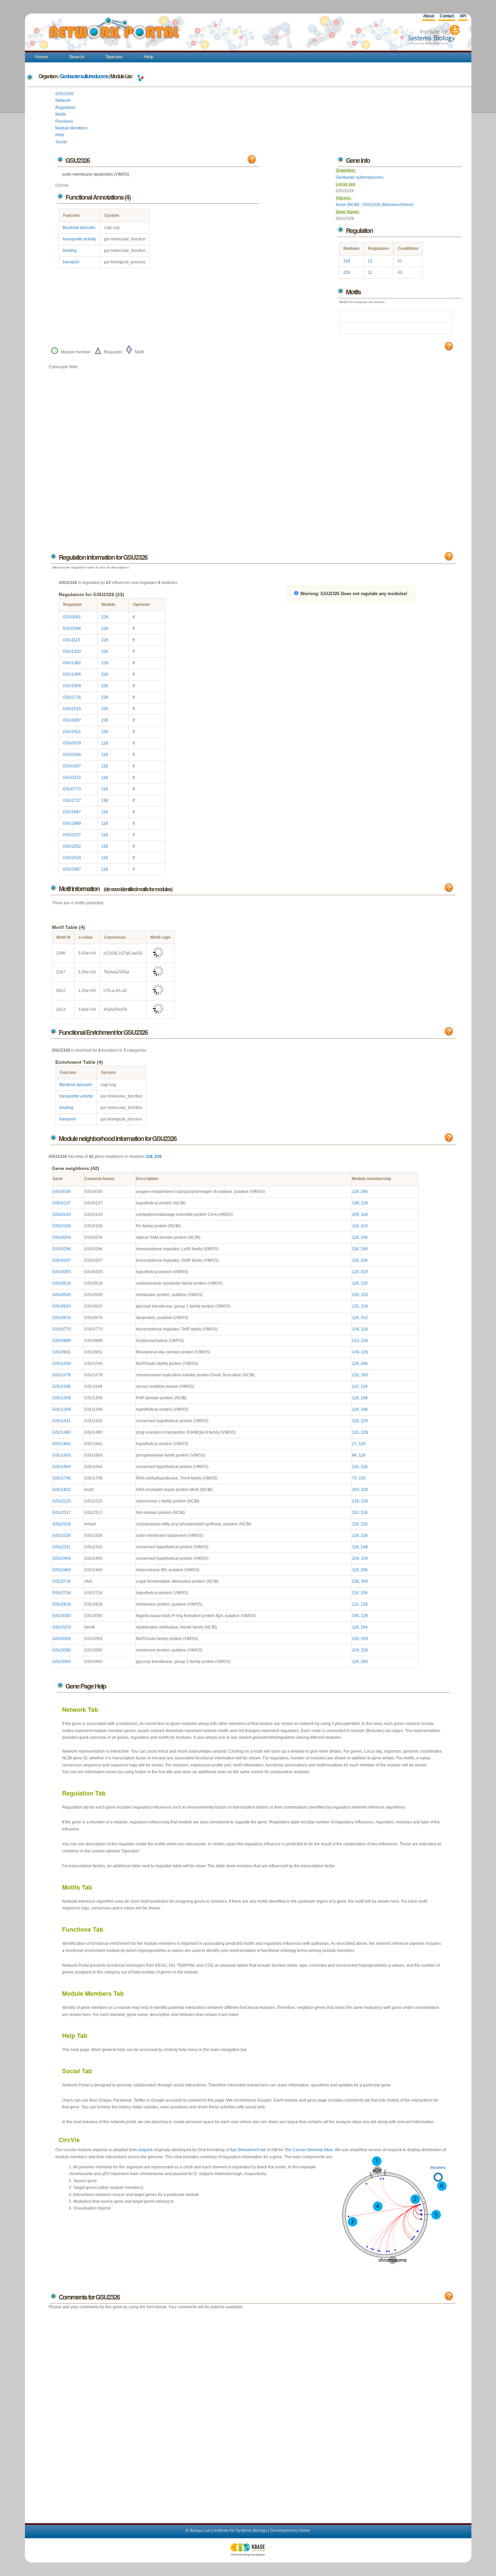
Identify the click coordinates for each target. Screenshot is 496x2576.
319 (364, 1226)
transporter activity (79, 239)
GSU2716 (72, 697)
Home (42, 57)
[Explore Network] (140, 76)
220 (364, 1283)
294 (364, 1249)
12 (370, 261)
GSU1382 (72, 663)
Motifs (61, 114)
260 (365, 1375)
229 (364, 1421)
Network (63, 100)
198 (355, 1203)
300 (365, 1581)
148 (364, 1547)
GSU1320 (72, 651)
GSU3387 (72, 720)
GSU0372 (72, 778)
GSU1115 (72, 640)
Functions (64, 121)
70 (354, 1478)
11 (370, 272)
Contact (447, 16)
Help (149, 57)
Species (114, 57)
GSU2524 (72, 858)
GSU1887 (72, 812)
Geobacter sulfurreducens (84, 76)
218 (355, 1501)
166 (364, 1409)
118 (347, 261)
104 (355, 1329)
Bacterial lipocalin (79, 228)
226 (347, 272)
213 (355, 1341)
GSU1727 (72, 800)
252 (365, 1295)
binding (70, 251)
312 (364, 1318)
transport (71, 262)
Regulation (65, 108)
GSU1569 (72, 686)
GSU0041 (72, 617)
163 (355, 1490)
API (463, 16)
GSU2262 (72, 846)
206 (364, 1237)
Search (77, 57)
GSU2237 (72, 835)
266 (364, 1192)
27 (354, 1444)
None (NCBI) (348, 205)
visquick (145, 2150)
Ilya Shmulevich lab (248, 2150)
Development (283, 2530)
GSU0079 (72, 743)
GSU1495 (72, 674)
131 (355, 1306)
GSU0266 (72, 628)
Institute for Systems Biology (240, 2530)
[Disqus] (252, 2409)
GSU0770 (72, 789)
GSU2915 (72, 709)
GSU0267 (72, 766)
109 (355, 1214)
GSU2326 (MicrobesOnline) (388, 205)
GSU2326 (64, 94)
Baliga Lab (200, 2530)
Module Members (71, 128)
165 (355, 1616)
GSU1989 (72, 823)
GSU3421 (72, 732)
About (429, 16)
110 (355, 1386)
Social (61, 142)
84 (354, 1455)
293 (365, 1639)
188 (364, 1398)
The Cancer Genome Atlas (309, 2150)
